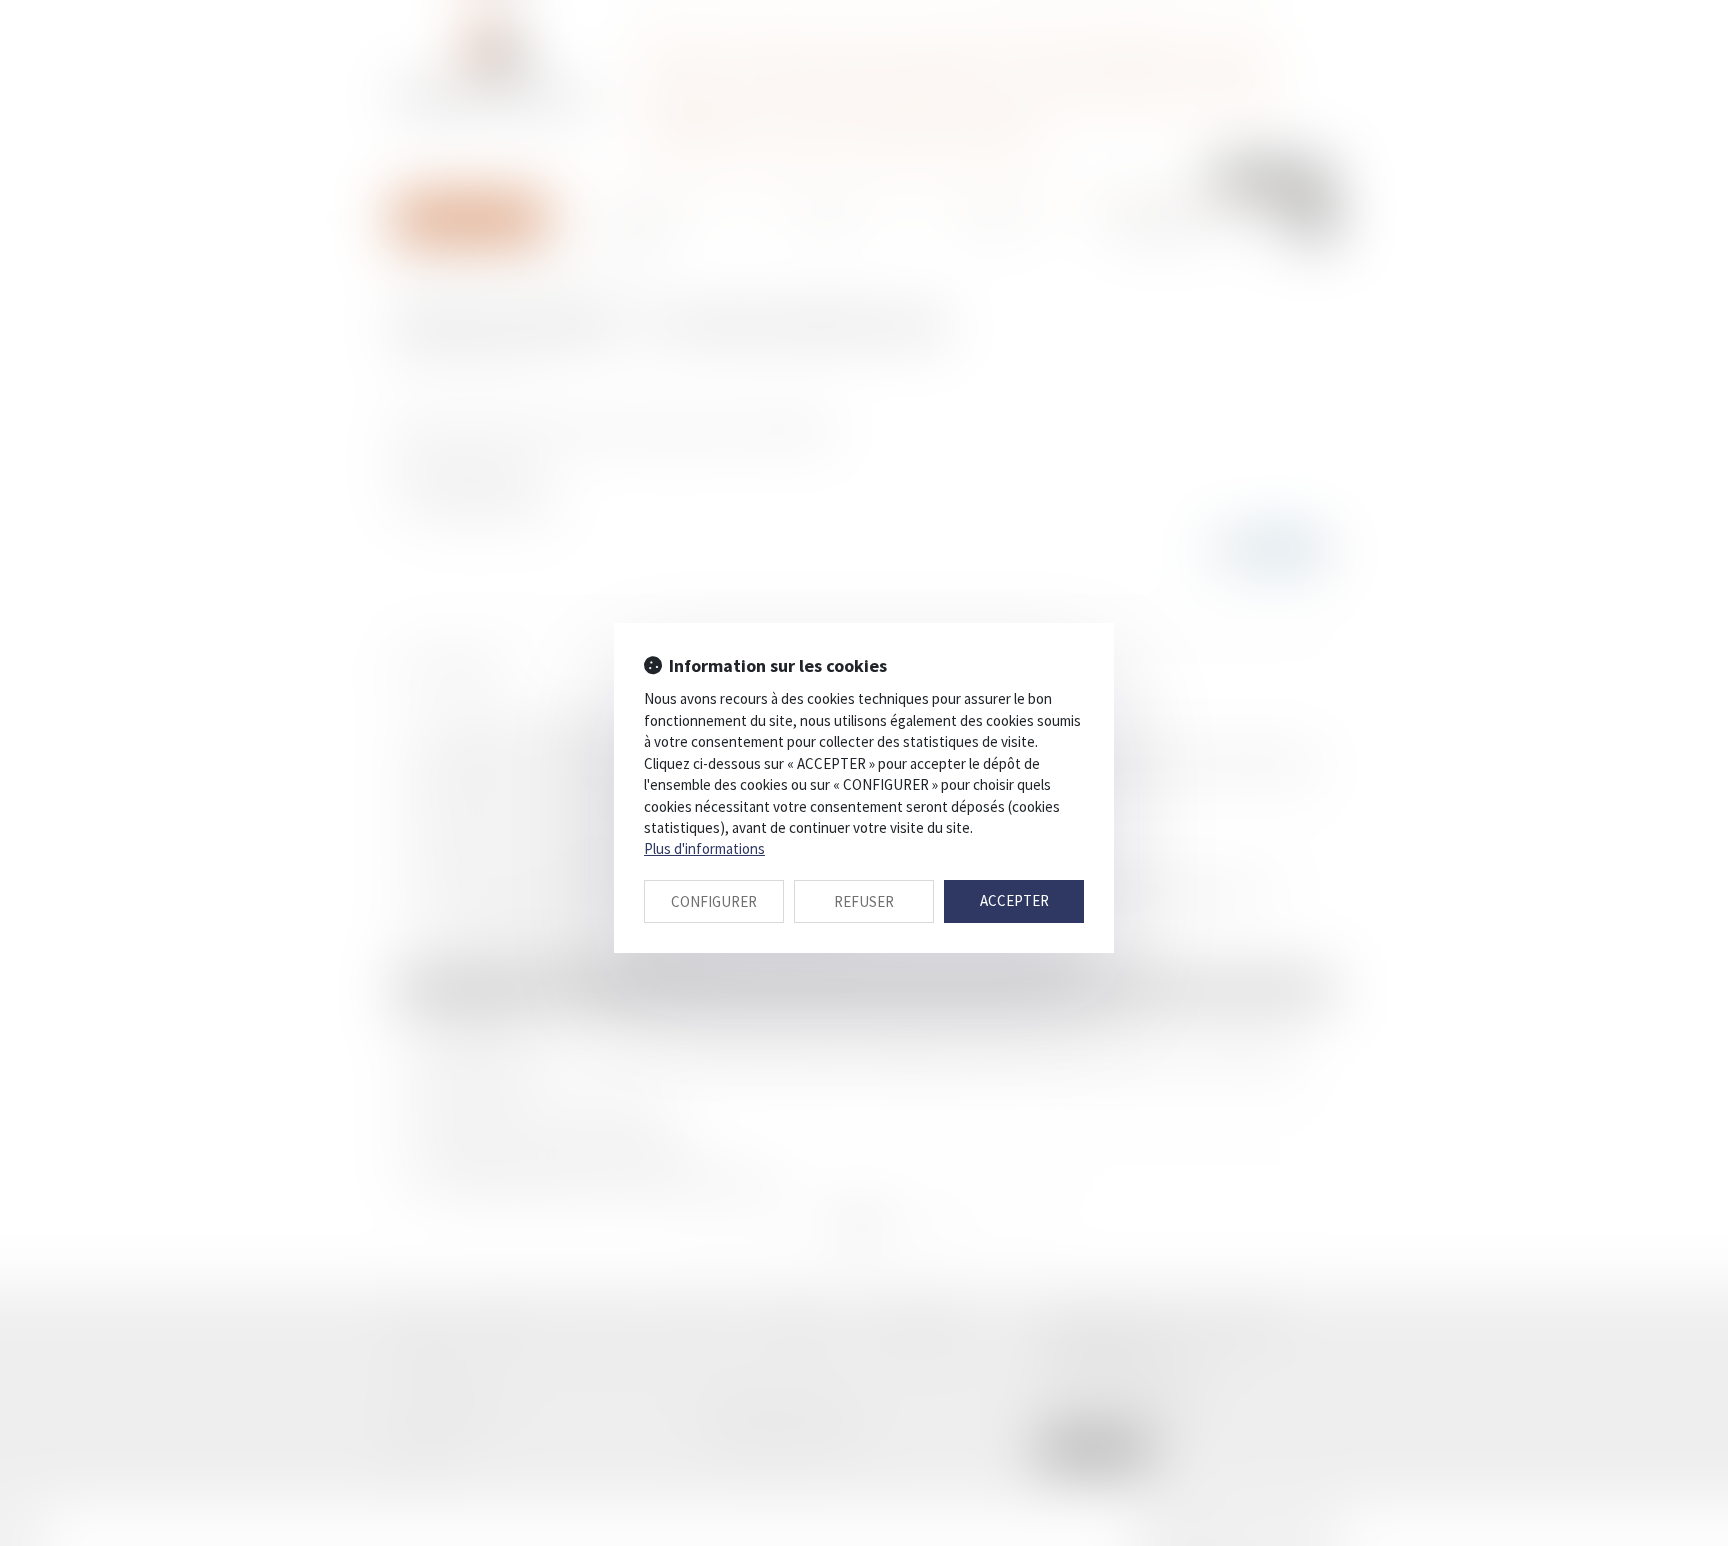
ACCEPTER (1014, 900)
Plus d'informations (704, 848)
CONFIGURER (714, 901)
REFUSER (864, 901)
